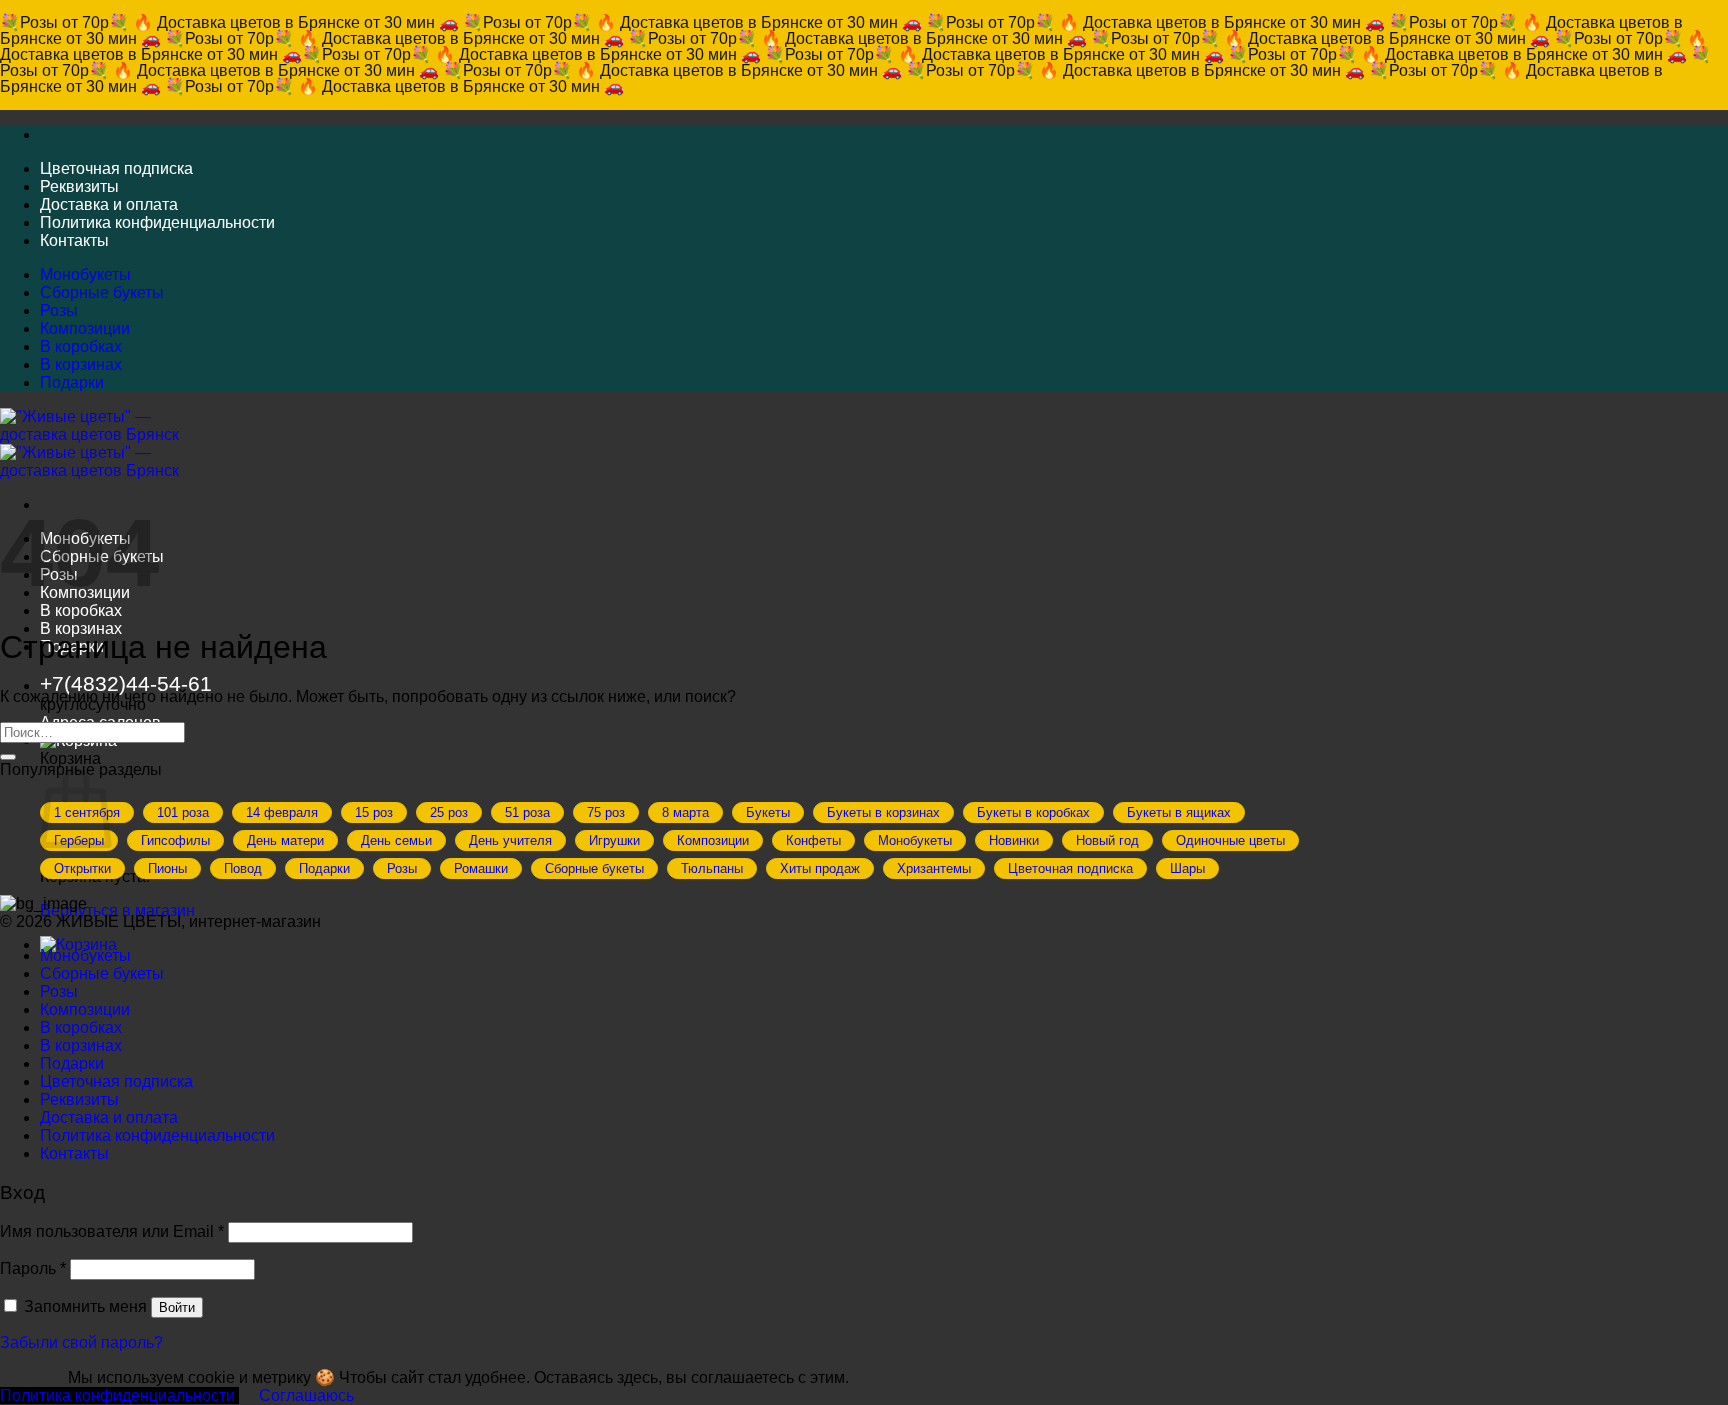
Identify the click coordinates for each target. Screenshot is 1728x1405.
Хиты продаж (820, 868)
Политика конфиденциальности (157, 222)
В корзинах (81, 364)
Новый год (1107, 840)
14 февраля (282, 812)
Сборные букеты (102, 292)
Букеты (768, 812)
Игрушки (614, 840)
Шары (1187, 868)
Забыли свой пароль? (81, 1342)
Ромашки (481, 868)
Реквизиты (79, 186)
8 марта (685, 812)
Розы (59, 310)
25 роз (449, 812)
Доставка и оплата (109, 204)
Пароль (33, 1268)
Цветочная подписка (116, 168)
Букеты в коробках (1033, 812)
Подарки (72, 382)
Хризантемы (934, 868)
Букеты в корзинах (883, 812)
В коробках (81, 346)
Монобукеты (85, 274)
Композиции (85, 328)
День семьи (396, 840)
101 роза (183, 812)
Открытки (82, 868)
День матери (285, 840)
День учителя (510, 840)
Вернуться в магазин (117, 910)
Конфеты (813, 840)
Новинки (1014, 840)
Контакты (74, 240)
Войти (177, 1307)
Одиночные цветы (1230, 840)
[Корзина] (78, 944)
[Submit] (8, 757)
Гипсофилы (175, 840)
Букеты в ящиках (1179, 812)
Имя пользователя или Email (112, 1231)
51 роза (527, 812)
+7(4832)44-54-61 (126, 683)
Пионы (167, 868)
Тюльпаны (712, 868)
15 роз (374, 812)
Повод (243, 868)
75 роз (606, 812)
